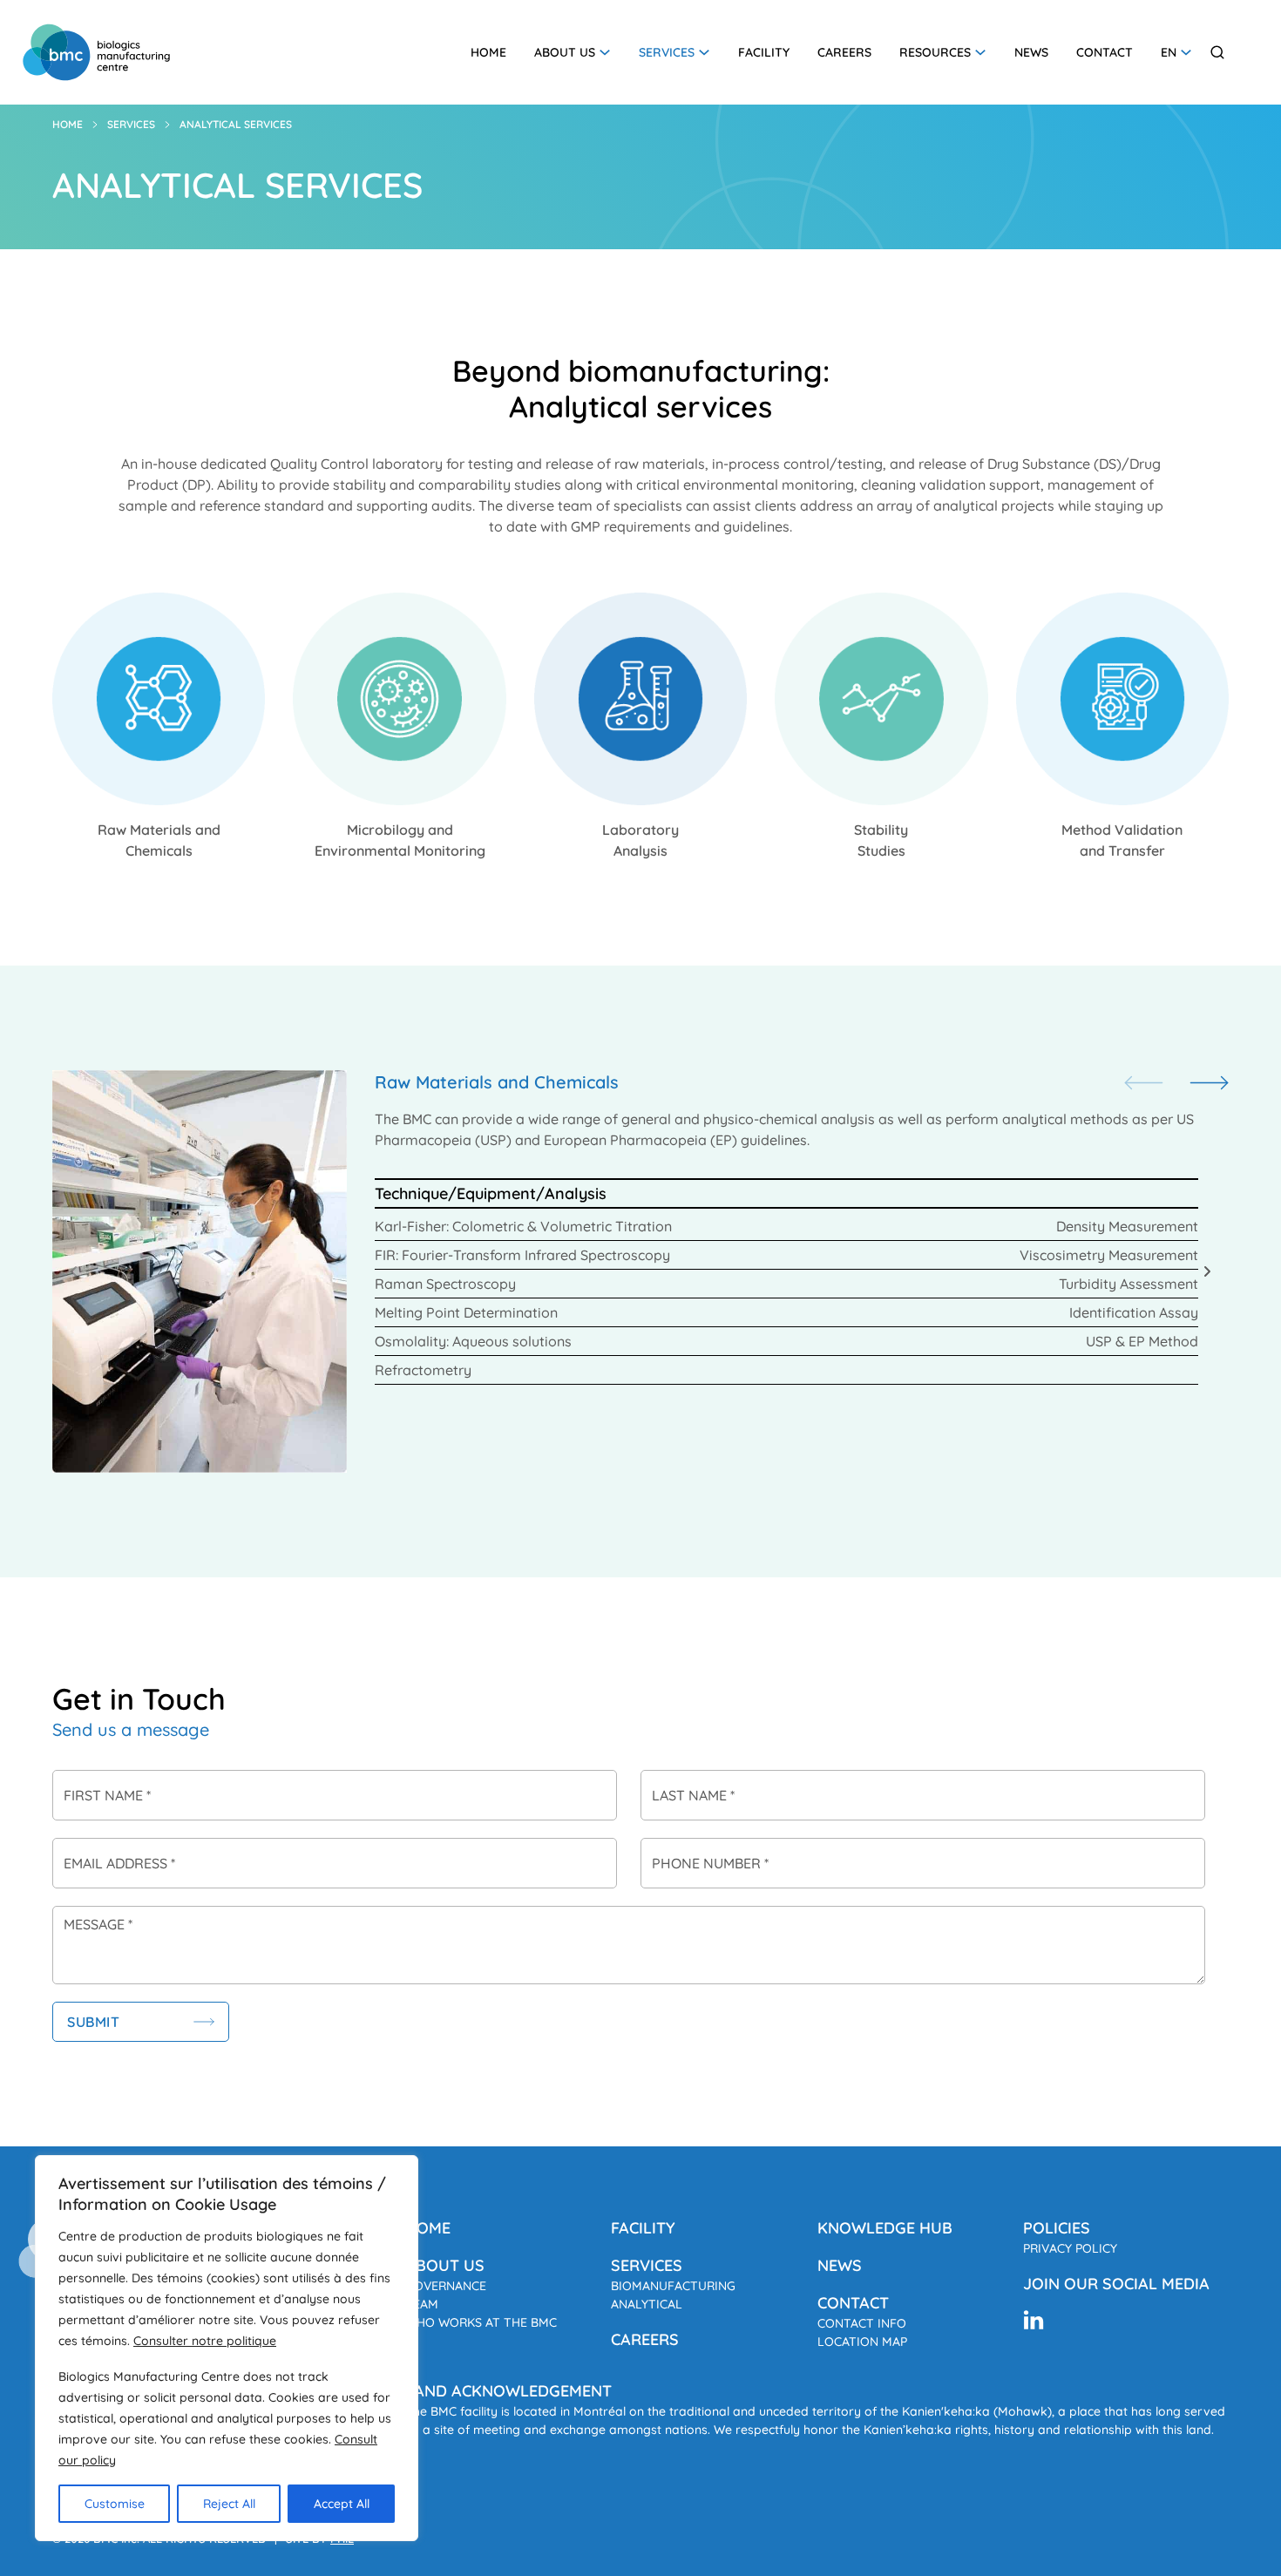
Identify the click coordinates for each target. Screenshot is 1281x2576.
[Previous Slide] (1144, 1084)
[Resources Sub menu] (980, 52)
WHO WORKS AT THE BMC (481, 2322)
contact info (862, 2323)
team (422, 2304)
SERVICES (647, 2265)
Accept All (342, 2504)
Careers (844, 52)
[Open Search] (1217, 52)
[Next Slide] (1209, 1084)
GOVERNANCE (446, 2286)
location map (862, 2342)
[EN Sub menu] (1186, 52)
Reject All (229, 2504)
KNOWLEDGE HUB (885, 2228)
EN (1169, 52)
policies (1057, 2228)
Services (667, 52)
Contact (1105, 52)
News (1031, 52)
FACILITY (643, 2228)
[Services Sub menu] (704, 52)
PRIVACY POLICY (1070, 2248)
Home (488, 52)
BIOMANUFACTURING (673, 2286)
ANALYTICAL (647, 2304)
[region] (227, 2348)
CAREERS (645, 2339)
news (840, 2265)
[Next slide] (1207, 1271)
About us (565, 52)
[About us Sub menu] (605, 52)
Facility (764, 52)
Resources (935, 52)
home (428, 2228)
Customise (115, 2504)
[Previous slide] (74, 1271)
